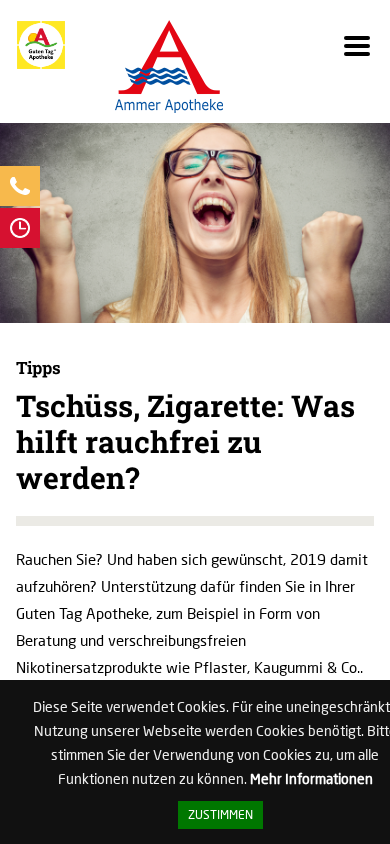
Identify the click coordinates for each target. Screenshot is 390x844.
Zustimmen (220, 814)
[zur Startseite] (41, 64)
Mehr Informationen (311, 779)
